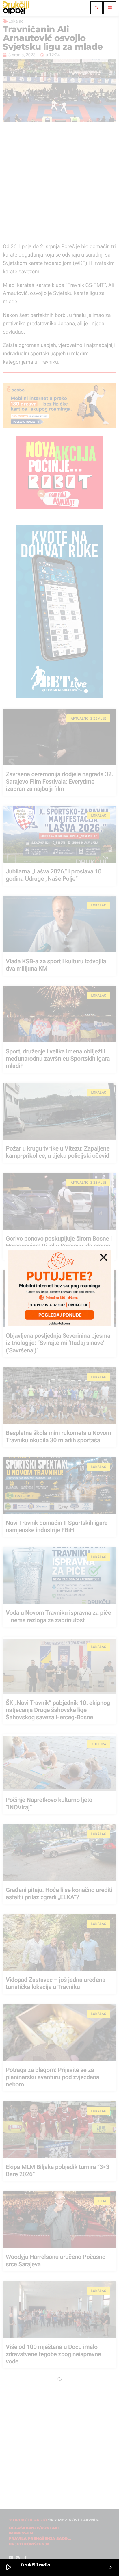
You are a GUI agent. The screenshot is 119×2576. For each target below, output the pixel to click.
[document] (59, 1288)
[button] (104, 1257)
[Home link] (16, 8)
